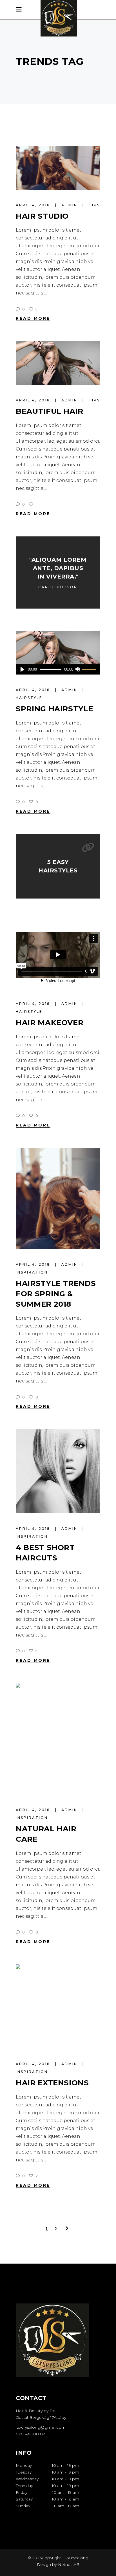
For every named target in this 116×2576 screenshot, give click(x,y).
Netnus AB (69, 2564)
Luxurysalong (75, 2558)
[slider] (90, 669)
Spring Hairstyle (54, 709)
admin (70, 205)
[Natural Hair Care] (58, 1739)
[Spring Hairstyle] (58, 653)
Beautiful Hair (50, 411)
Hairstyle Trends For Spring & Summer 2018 (56, 1294)
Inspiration (32, 1272)
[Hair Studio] (58, 168)
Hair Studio (42, 216)
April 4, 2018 (34, 205)
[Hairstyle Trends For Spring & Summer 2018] (58, 1198)
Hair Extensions (52, 2083)
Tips (94, 205)
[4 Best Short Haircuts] (58, 1471)
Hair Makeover (50, 1023)
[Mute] (77, 669)
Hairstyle (29, 698)
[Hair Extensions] (58, 2006)
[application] (58, 669)
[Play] (22, 669)
